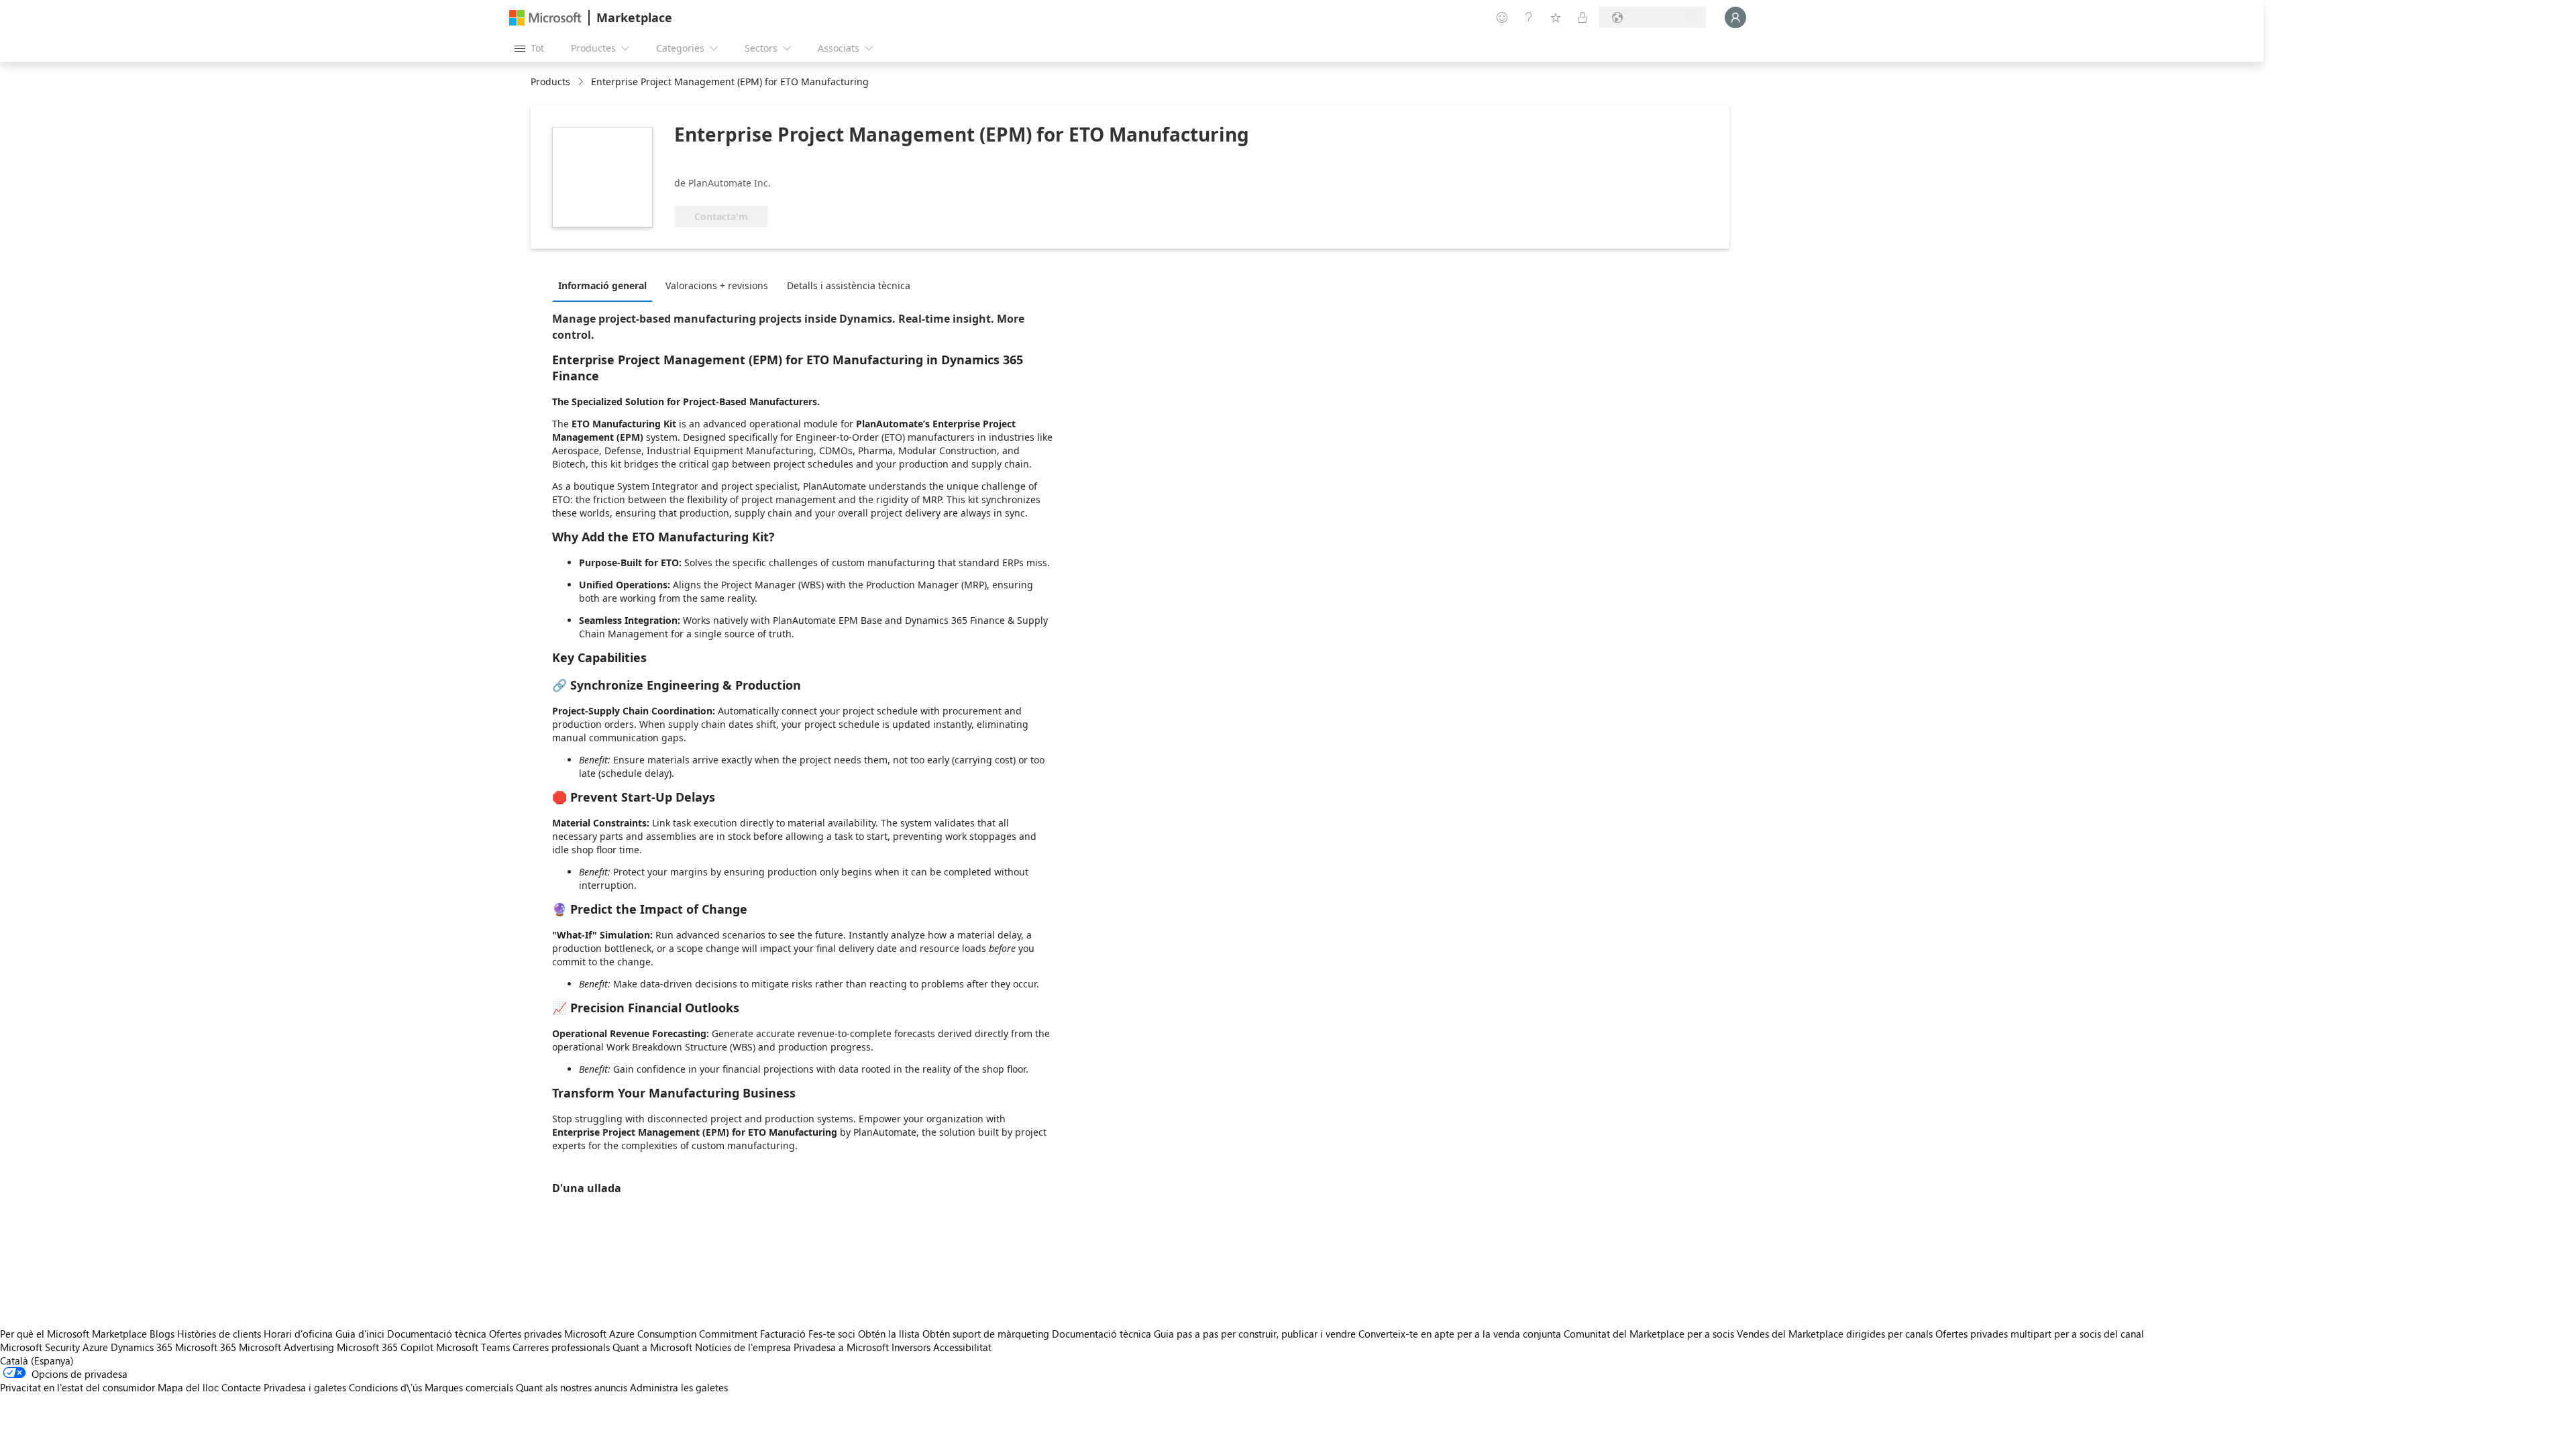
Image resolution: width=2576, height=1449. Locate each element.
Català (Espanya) (37, 1360)
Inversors (911, 1347)
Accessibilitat (962, 1347)
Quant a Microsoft (652, 1347)
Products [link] (550, 82)
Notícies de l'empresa (743, 1347)
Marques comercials (469, 1387)
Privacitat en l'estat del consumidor (77, 1387)
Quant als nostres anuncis (572, 1387)
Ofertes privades (525, 1334)
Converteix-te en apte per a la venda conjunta (1460, 1334)
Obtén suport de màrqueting (986, 1334)
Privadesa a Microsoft (841, 1347)
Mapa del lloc (188, 1387)
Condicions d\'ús (385, 1387)
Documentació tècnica (437, 1334)
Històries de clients (219, 1334)
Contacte (241, 1387)
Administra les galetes (679, 1387)
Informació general (602, 285)
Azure (95, 1347)
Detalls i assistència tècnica (849, 285)
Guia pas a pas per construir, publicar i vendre (1255, 1334)
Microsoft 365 (206, 1347)
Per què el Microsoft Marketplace (73, 1334)
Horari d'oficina (298, 1334)
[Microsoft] (545, 18)
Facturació (783, 1334)
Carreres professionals (561, 1347)
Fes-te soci (832, 1334)
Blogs (162, 1334)
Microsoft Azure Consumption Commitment (662, 1334)
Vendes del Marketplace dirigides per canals (1835, 1334)
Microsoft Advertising (286, 1347)
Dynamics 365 (142, 1347)
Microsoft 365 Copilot (385, 1347)
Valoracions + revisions (717, 285)
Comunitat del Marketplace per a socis (1649, 1334)
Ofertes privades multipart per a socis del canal (2040, 1334)
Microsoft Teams (473, 1347)
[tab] (606, 285)
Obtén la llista (889, 1334)
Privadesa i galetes (305, 1387)
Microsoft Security (40, 1347)
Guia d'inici (360, 1334)
